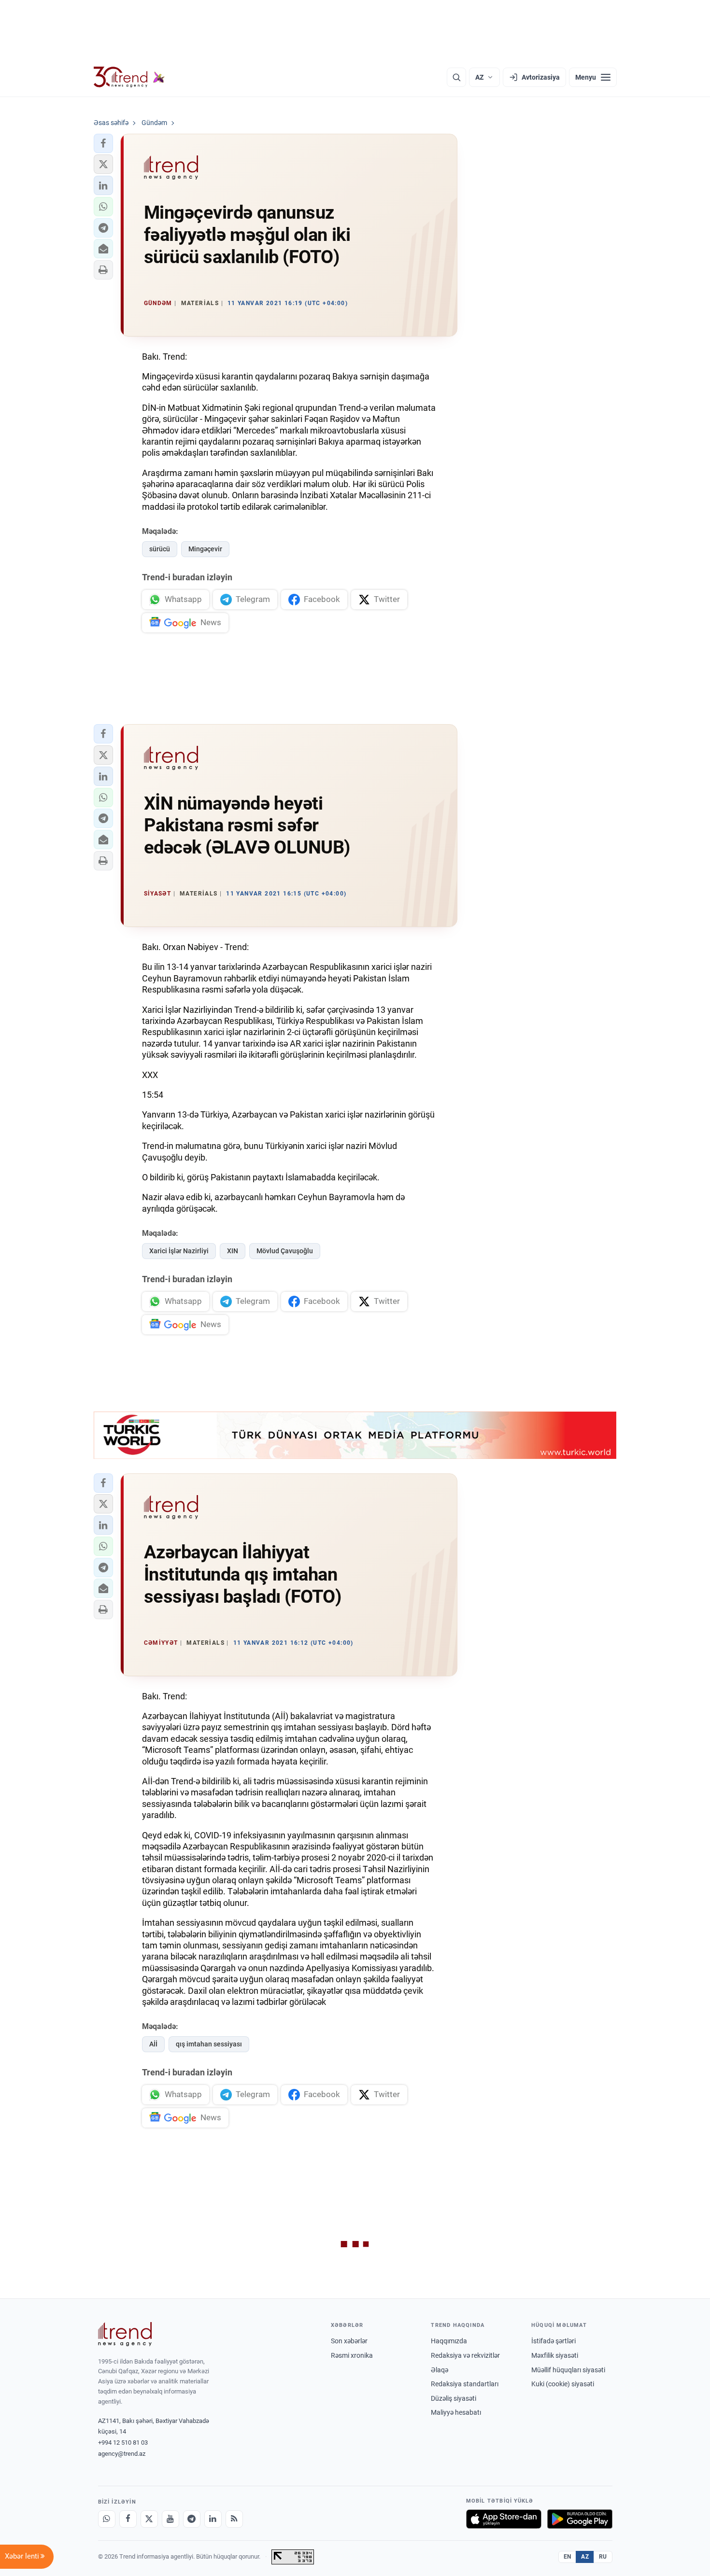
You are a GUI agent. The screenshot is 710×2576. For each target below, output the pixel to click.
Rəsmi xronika (352, 2355)
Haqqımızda (449, 2341)
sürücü (160, 549)
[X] (149, 2519)
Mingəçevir (205, 549)
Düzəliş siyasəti (454, 2398)
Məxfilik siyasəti (555, 2355)
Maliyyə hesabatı (456, 2412)
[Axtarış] (456, 77)
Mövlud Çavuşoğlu (285, 1251)
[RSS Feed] (234, 2519)
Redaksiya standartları (465, 2384)
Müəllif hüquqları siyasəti (568, 2370)
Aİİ (153, 2044)
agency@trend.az (122, 2454)
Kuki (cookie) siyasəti (563, 2384)
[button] (103, 143)
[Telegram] (192, 2519)
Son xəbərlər (349, 2341)
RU (603, 2557)
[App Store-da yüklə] (504, 2519)
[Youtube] (170, 2519)
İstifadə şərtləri (554, 2341)
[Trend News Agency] (125, 2334)
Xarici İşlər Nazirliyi (179, 1251)
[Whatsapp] (107, 2519)
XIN (233, 1251)
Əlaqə (440, 2370)
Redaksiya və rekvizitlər (465, 2355)
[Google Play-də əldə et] (580, 2519)
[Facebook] (128, 2519)
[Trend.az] (129, 77)
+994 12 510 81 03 (123, 2443)
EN (568, 2557)
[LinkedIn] (213, 2519)
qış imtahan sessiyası (209, 2044)
